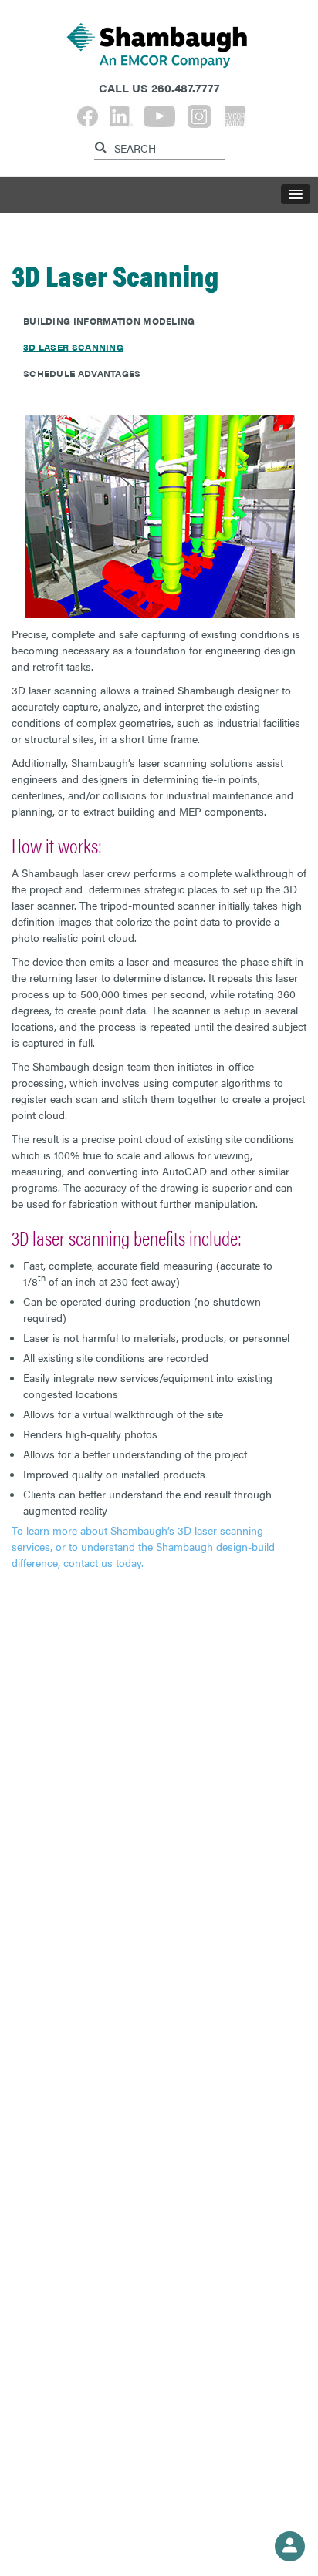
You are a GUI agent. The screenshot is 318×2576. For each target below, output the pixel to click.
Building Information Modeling (109, 321)
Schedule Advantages (82, 373)
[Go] (103, 145)
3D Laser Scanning (73, 347)
